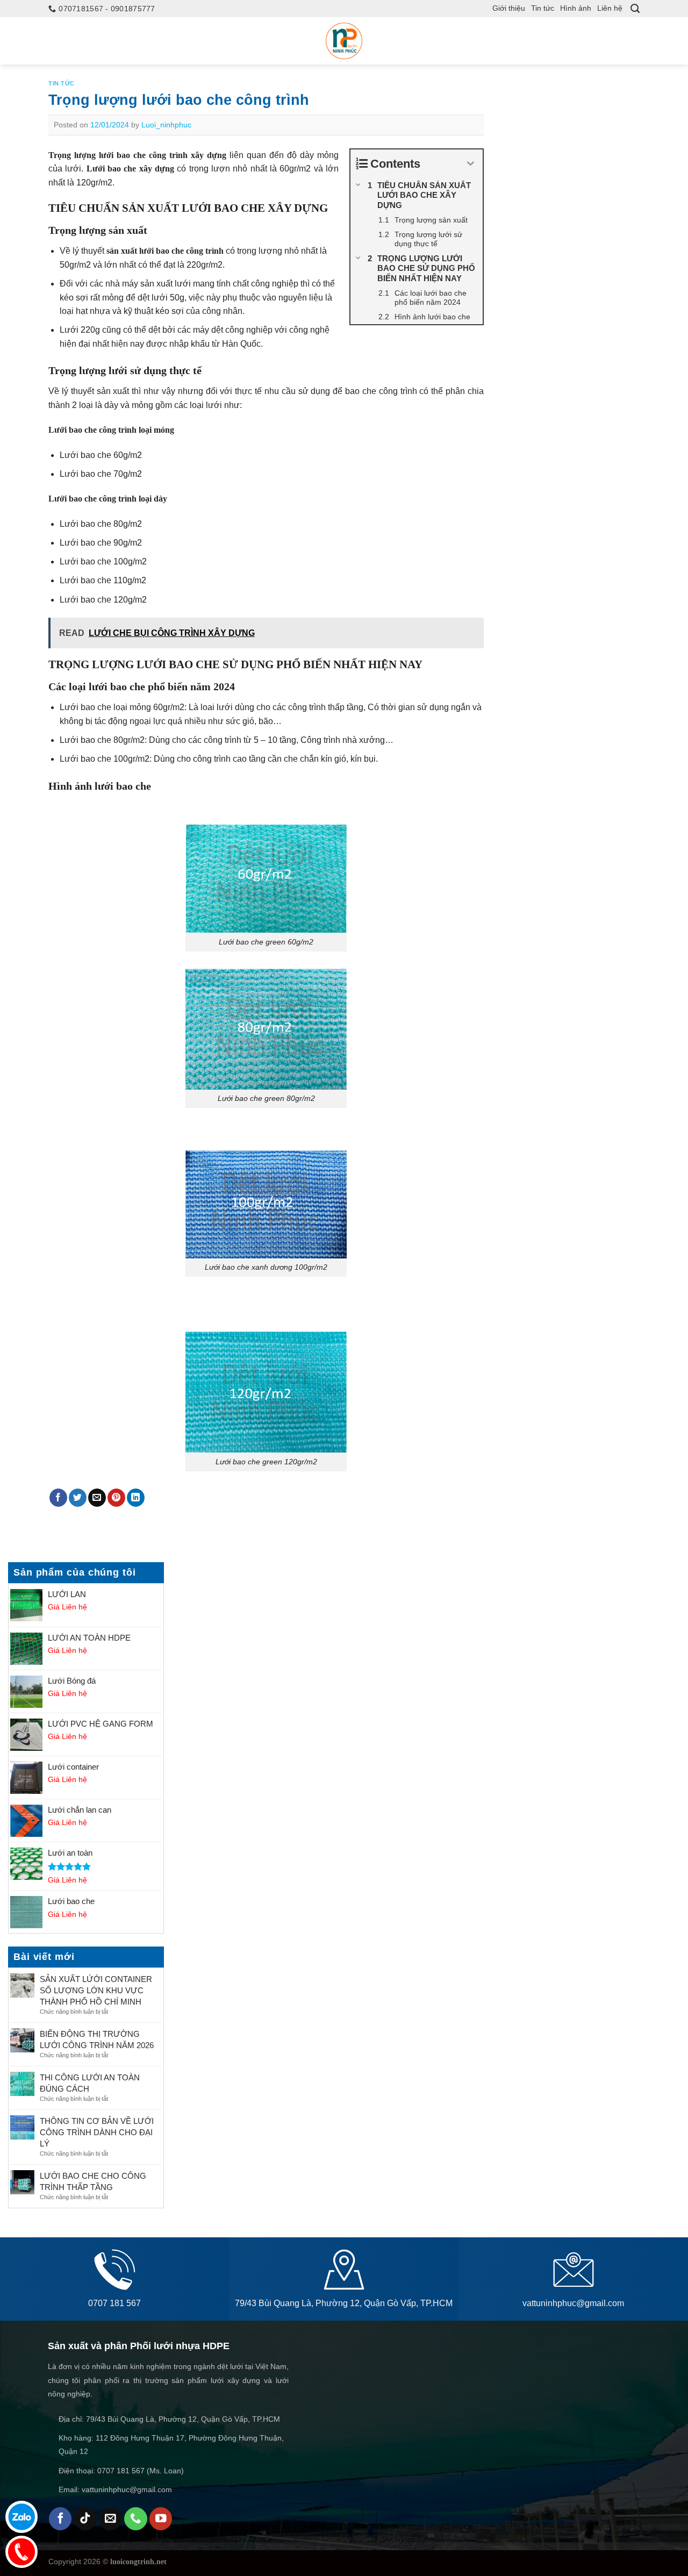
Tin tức (543, 8)
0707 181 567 (114, 2303)
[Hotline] (21, 2552)
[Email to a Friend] (97, 1498)
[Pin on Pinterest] (116, 1498)
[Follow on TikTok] (85, 2519)
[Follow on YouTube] (161, 2519)
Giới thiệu (509, 8)
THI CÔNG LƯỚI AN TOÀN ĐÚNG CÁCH (90, 2083)
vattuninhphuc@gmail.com (573, 2303)
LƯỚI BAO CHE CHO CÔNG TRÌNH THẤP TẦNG (93, 2181)
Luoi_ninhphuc (166, 125)
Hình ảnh (576, 8)
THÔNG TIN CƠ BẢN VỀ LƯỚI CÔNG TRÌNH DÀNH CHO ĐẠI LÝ (97, 2132)
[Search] (635, 9)
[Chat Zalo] (21, 2517)
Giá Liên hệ (67, 1607)
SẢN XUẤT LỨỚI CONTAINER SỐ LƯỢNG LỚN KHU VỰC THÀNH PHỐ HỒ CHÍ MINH (96, 1990)
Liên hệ (610, 8)
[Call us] (136, 2519)
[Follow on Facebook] (60, 2519)
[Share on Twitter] (78, 1498)
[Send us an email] (110, 2519)
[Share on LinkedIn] (136, 1498)
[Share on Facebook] (58, 1498)
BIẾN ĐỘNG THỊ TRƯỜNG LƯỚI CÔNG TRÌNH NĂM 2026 (97, 2040)
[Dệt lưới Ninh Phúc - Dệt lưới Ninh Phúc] (344, 41)
